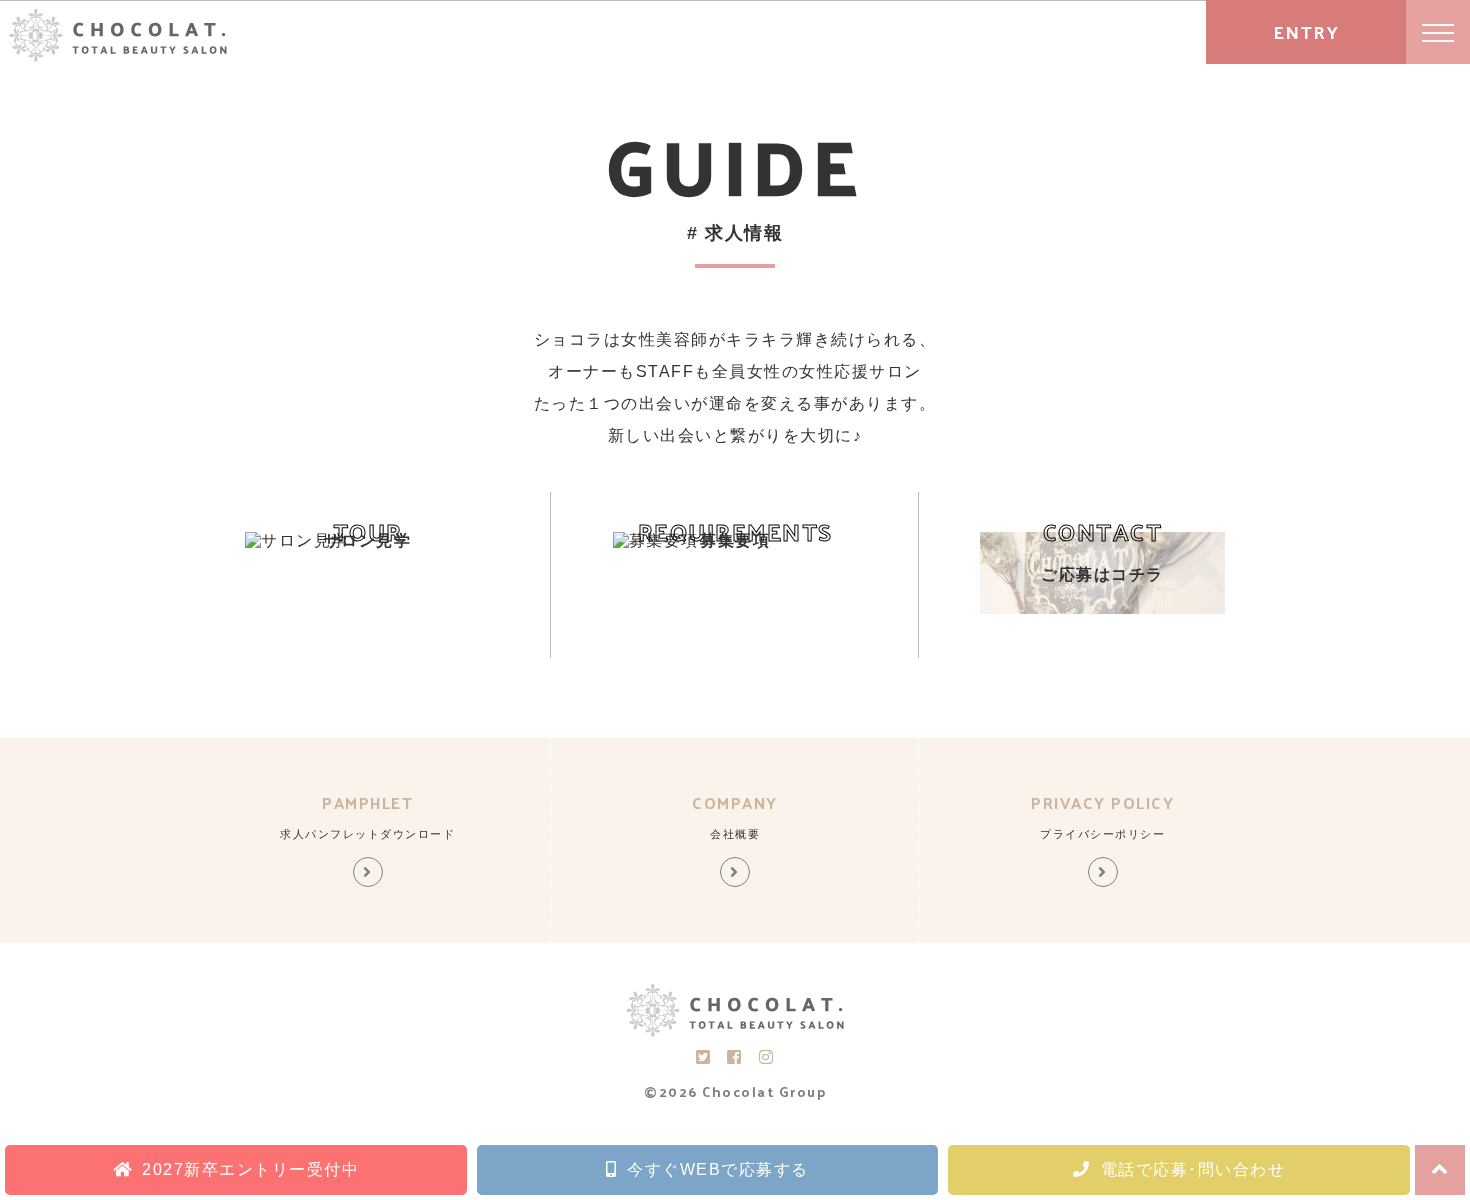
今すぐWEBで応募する (718, 1169)
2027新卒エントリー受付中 (250, 1169)
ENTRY (1306, 31)
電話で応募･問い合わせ (1193, 1169)
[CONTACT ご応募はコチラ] (1102, 608)
